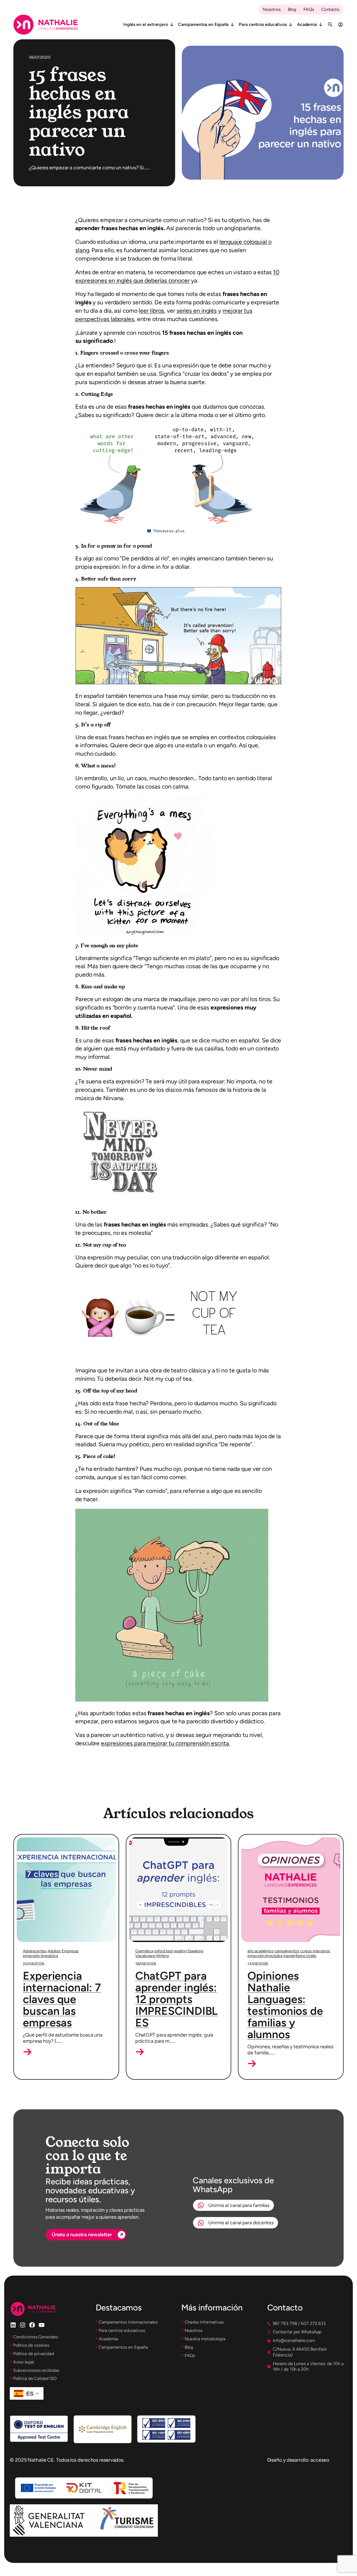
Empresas (70, 1951)
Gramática (144, 1951)
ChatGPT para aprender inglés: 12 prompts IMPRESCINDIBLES (177, 1999)
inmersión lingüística (40, 1956)
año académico (260, 1951)
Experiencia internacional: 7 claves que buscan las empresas (62, 1999)
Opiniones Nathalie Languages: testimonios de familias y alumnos (285, 2005)
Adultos (54, 1951)
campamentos (287, 1951)
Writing (162, 1956)
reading (180, 1951)
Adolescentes (35, 1951)
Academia (307, 24)
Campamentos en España (203, 24)
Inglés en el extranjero (146, 24)
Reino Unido (306, 1956)
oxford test (163, 1951)
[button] (27, 2052)
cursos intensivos (315, 1951)
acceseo (320, 2460)
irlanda (289, 1956)
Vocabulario (145, 1956)
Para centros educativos (263, 24)
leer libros (151, 311)
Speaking (195, 1951)
